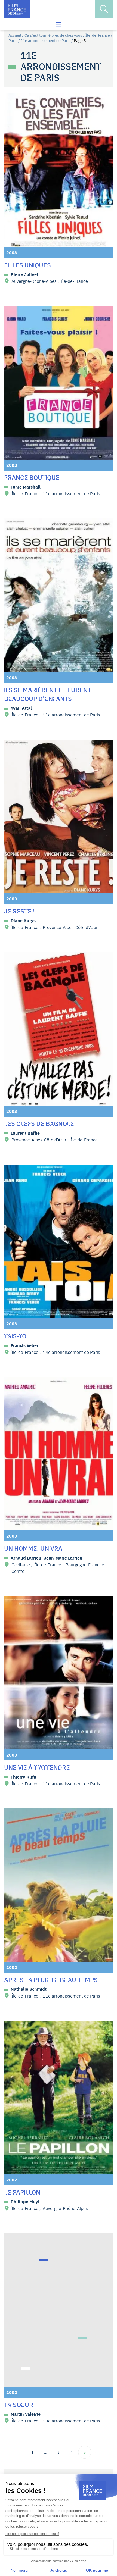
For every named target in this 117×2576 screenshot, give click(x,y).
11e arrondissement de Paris (46, 40)
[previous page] (23, 2452)
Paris (13, 40)
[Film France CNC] (17, 9)
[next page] (94, 2452)
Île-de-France (98, 35)
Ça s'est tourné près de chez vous (53, 35)
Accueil (15, 35)
